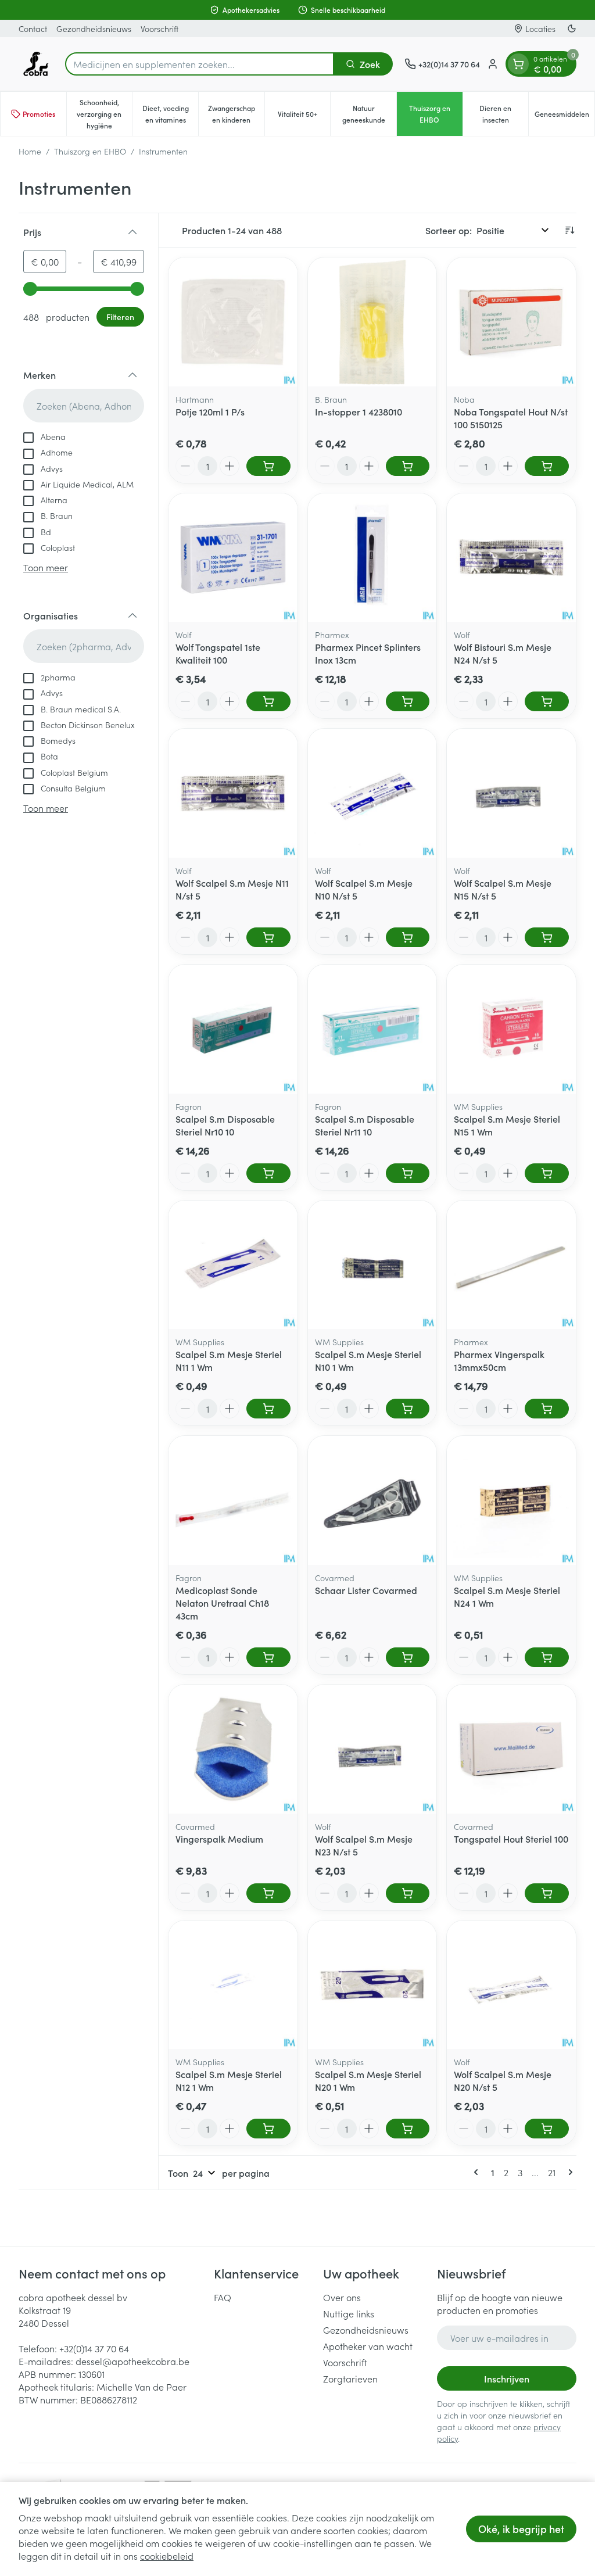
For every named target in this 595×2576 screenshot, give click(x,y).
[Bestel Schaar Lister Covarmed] (408, 1657)
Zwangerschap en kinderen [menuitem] (236, 114)
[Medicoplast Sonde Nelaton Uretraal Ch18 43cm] (233, 1500)
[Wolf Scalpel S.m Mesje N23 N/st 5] (372, 1749)
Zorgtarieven (350, 2378)
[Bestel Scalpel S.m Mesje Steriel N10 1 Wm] (408, 1409)
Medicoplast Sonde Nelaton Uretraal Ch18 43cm (222, 1603)
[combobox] (200, 64)
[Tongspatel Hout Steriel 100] (511, 1749)
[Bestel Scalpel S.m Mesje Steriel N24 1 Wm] (547, 1657)
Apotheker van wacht (368, 2346)
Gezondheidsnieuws (94, 28)
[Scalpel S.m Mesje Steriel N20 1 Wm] (372, 1985)
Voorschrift (159, 28)
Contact (33, 28)
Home (30, 151)
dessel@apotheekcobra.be (132, 2361)
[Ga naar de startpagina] (36, 64)
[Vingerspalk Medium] (233, 1749)
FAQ (223, 2297)
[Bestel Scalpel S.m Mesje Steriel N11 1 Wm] (268, 1409)
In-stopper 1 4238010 (359, 411)
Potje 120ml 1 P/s (210, 411)
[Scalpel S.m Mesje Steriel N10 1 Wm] (372, 1265)
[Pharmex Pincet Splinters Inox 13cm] (372, 558)
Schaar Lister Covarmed (366, 1590)
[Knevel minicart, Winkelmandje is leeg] (518, 64)
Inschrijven (507, 2378)
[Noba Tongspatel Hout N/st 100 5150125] (511, 322)
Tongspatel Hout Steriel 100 (511, 1839)
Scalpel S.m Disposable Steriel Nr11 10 (365, 1125)
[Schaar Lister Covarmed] (372, 1500)
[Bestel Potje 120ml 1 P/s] (268, 466)
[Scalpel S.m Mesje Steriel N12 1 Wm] (233, 1985)
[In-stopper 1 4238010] (372, 322)
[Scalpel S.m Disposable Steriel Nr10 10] (233, 1029)
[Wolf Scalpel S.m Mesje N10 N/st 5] (372, 793)
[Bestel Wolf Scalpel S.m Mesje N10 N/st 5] (408, 937)
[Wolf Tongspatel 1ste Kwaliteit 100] (233, 558)
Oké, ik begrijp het (521, 2529)
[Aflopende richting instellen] (569, 230)
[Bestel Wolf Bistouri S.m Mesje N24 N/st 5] (547, 701)
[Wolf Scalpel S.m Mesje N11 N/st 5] (233, 793)
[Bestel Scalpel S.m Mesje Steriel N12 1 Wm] (268, 2129)
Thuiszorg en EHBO (90, 151)
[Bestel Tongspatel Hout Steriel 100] (547, 1893)
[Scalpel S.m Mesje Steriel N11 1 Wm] (233, 1265)
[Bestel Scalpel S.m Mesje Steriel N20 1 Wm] (408, 2129)
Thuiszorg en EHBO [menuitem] (436, 114)
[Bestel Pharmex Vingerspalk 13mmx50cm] (547, 1409)
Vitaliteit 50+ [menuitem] (304, 117)
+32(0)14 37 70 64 (94, 2348)
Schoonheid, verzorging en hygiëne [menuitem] (104, 114)
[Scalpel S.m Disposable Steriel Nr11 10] (372, 1029)
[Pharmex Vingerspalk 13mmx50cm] (511, 1265)
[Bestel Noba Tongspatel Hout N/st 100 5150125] (547, 466)
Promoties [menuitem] (39, 114)
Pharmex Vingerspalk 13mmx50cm (499, 1360)
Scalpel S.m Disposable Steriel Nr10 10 (225, 1125)
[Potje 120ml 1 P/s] (233, 322)
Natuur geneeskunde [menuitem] (369, 114)
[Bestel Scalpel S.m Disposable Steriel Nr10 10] (268, 1173)
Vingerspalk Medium (219, 1839)
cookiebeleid (167, 2556)
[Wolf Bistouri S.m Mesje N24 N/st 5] (511, 558)
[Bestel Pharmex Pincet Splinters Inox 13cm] (408, 701)
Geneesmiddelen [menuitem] (564, 117)
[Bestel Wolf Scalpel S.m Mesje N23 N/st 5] (408, 1893)
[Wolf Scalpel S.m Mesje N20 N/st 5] (511, 1985)
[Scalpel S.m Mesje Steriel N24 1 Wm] (511, 1500)
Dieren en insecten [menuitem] (504, 114)
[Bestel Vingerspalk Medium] (268, 1893)
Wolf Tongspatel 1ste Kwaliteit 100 (218, 653)
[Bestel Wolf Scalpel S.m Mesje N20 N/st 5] (547, 2129)
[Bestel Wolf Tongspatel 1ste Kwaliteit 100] (268, 701)
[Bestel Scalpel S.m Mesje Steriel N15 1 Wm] (547, 1173)
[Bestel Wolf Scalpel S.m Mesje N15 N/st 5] (547, 937)
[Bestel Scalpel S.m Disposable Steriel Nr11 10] (408, 1173)
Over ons (342, 2297)
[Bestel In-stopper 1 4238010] (408, 466)
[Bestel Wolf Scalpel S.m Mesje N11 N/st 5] (268, 937)
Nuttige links (349, 2313)
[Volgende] (568, 2172)
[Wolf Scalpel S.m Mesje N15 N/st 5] (511, 793)
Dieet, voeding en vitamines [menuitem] (170, 114)
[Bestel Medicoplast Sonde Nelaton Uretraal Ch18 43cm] (268, 1657)
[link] (478, 2172)
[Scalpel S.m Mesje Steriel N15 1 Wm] (511, 1029)
